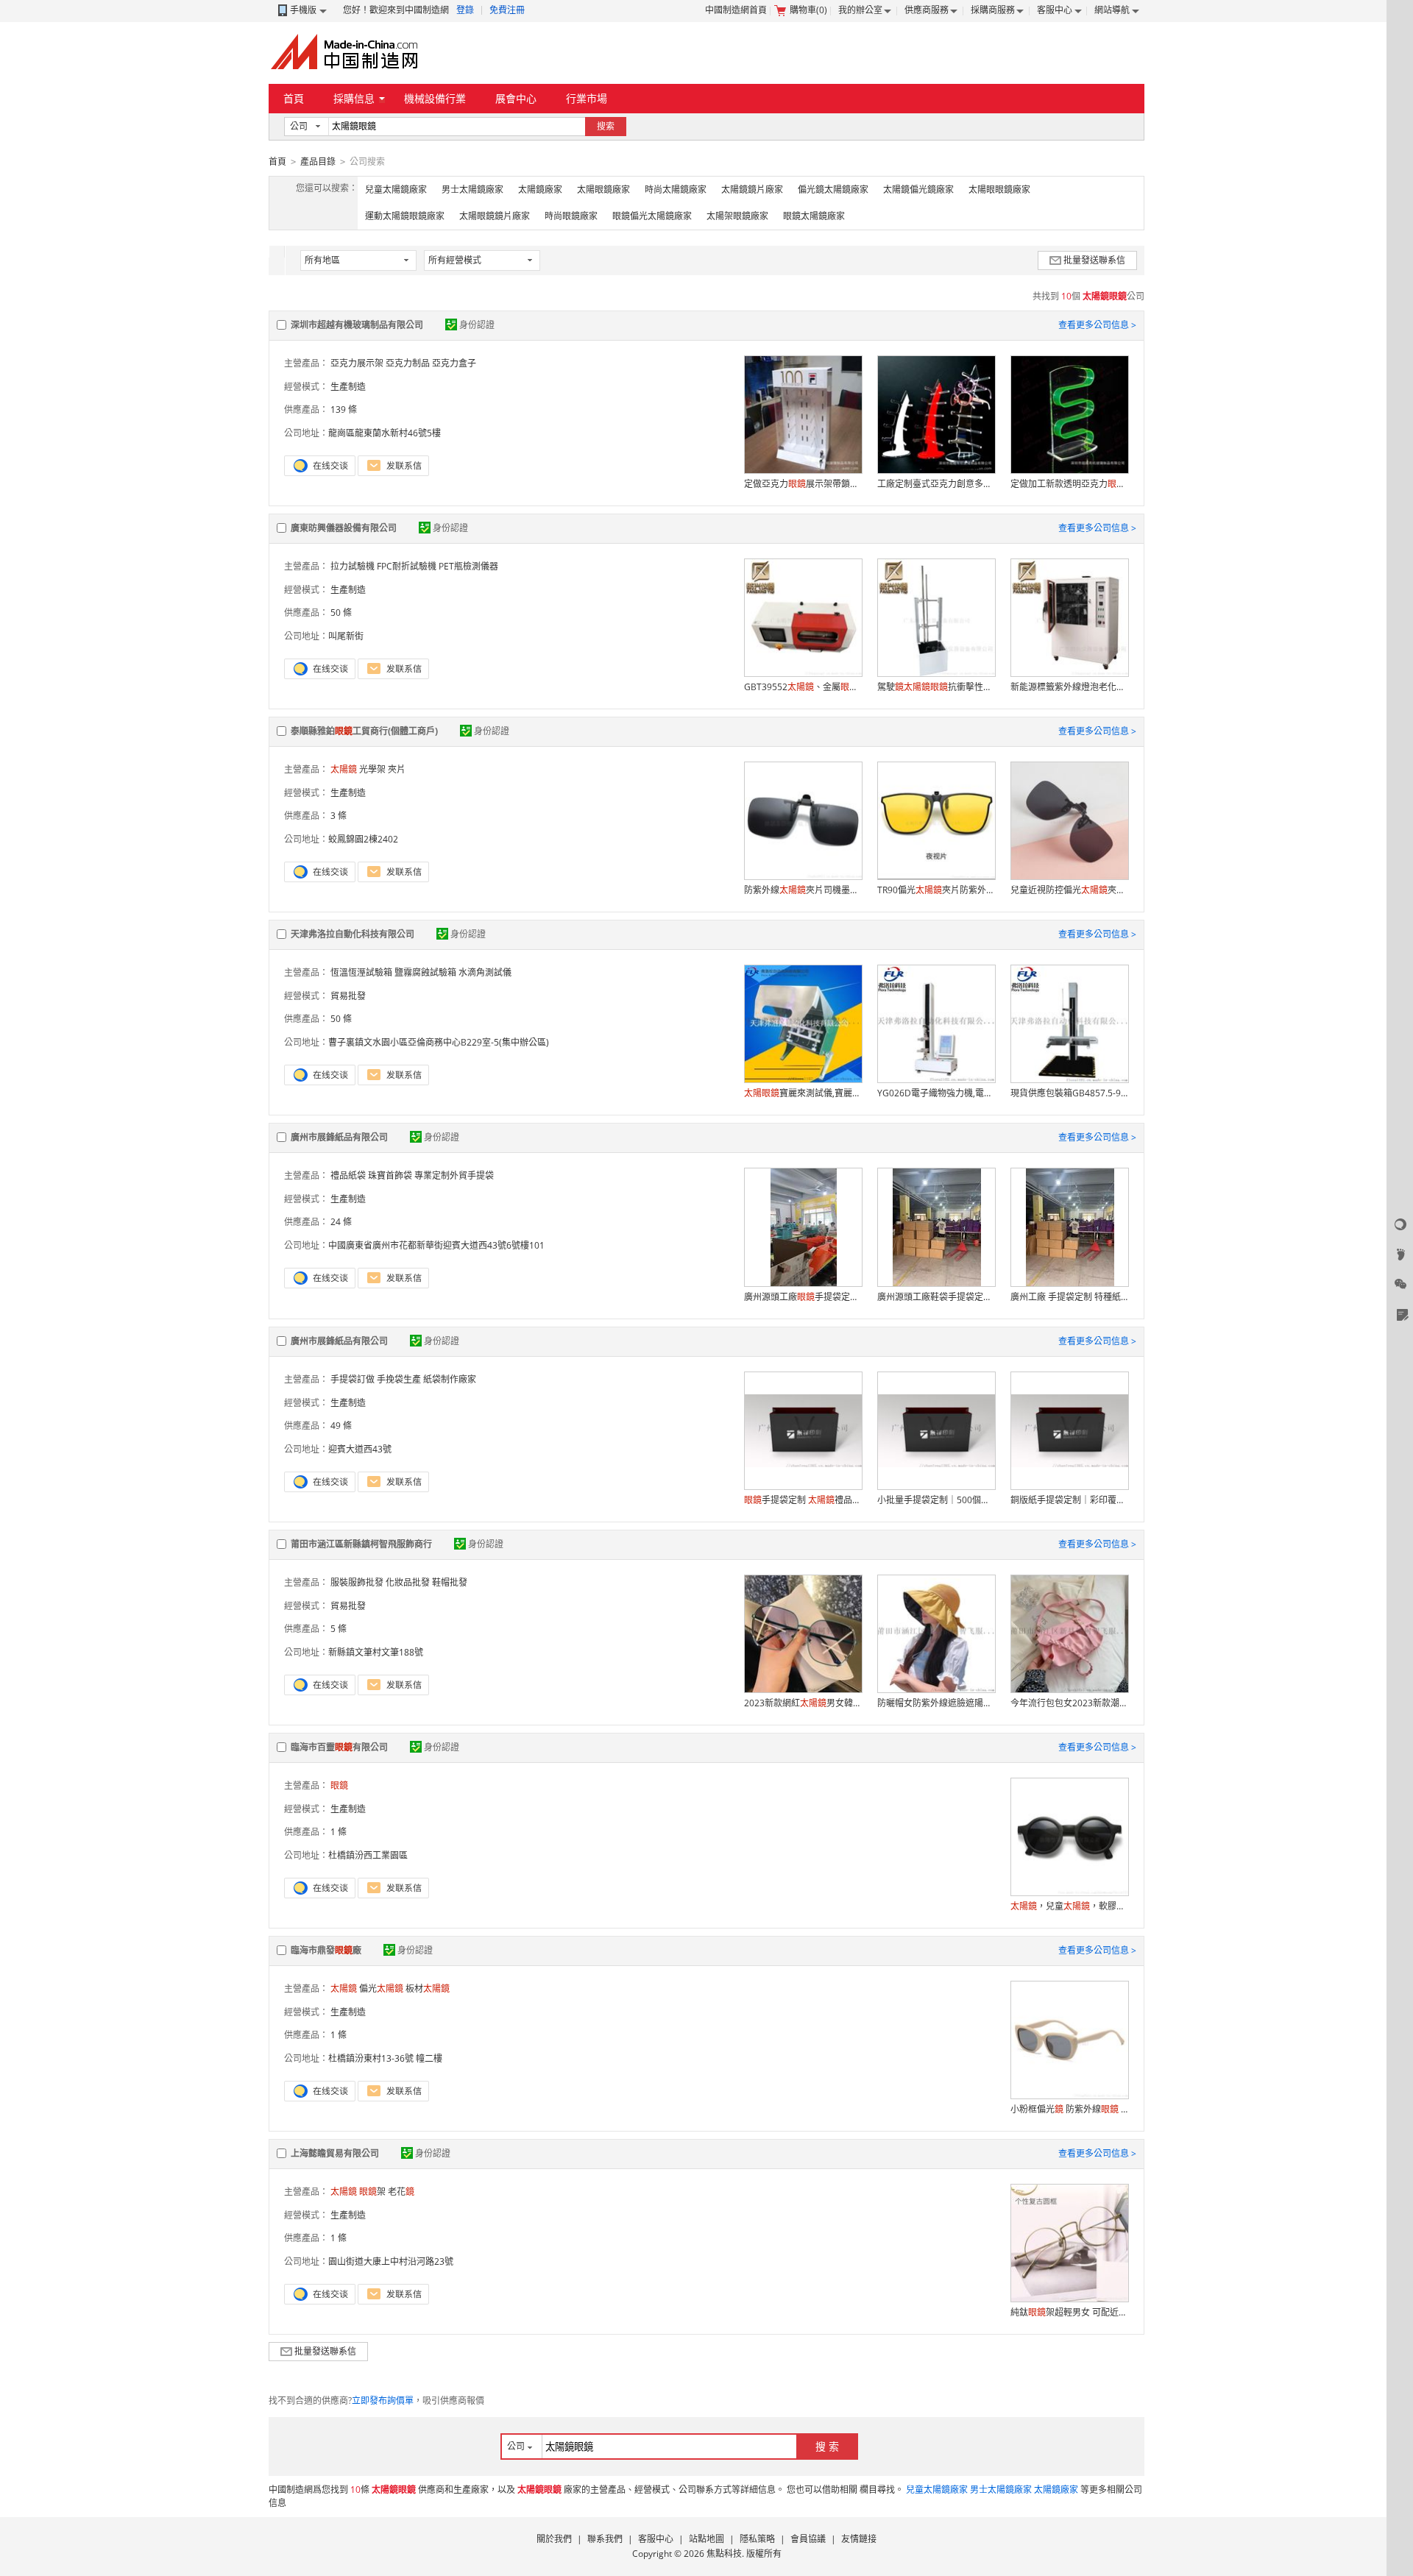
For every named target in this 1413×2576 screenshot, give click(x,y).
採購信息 (354, 98)
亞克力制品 (408, 363)
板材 (428, 1988)
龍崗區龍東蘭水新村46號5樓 (385, 433)
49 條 (341, 1426)
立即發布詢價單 (383, 2401)
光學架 (372, 769)
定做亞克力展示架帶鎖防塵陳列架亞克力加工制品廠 (803, 484)
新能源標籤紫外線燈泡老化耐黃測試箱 (1069, 687)
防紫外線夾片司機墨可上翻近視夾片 (803, 890)
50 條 (341, 613)
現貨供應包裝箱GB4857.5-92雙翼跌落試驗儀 (1069, 1093)
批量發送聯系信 (1094, 260)
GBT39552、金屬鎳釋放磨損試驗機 (803, 687)
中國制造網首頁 (736, 10)
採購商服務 (993, 10)
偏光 (381, 1988)
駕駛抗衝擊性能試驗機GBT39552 (936, 687)
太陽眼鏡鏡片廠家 (495, 216)
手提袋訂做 (353, 1379)
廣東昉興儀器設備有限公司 (344, 528)
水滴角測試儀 (485, 972)
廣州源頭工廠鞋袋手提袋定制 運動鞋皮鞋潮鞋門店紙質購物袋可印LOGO (936, 1297)
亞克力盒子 (454, 363)
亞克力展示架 (357, 363)
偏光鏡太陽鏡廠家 (833, 189)
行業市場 (587, 98)
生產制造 (348, 387)
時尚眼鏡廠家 (571, 216)
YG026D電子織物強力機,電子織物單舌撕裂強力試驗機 (936, 1093)
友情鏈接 (859, 2539)
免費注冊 (507, 10)
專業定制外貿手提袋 (454, 1175)
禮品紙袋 (348, 1175)
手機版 (303, 10)
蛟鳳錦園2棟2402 (363, 839)
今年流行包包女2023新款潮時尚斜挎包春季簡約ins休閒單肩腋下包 (1069, 1703)
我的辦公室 (860, 10)
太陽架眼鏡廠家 (737, 216)
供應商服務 (927, 10)
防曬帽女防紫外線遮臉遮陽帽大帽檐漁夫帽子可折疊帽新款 (936, 1703)
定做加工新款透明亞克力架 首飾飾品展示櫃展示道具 (1069, 484)
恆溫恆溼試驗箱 (361, 972)
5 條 (339, 1629)
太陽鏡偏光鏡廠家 (918, 189)
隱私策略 (757, 2539)
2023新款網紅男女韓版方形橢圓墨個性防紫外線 (803, 1703)
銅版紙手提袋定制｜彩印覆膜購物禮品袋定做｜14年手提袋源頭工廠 (1069, 1500)
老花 (401, 2192)
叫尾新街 (346, 636)
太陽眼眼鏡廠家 (999, 189)
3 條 (339, 816)
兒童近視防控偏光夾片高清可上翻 (1069, 890)
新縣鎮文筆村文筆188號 (376, 1652)
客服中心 (1055, 10)
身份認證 (477, 325)
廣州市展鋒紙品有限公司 (339, 1137)
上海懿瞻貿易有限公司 (335, 2153)
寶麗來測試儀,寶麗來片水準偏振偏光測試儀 (803, 1093)
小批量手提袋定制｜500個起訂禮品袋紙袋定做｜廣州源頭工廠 (936, 1500)
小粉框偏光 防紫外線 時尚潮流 (1069, 2109)
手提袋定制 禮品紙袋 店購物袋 (803, 1500)
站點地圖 (706, 2539)
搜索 (606, 126)
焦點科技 (724, 2554)
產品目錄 (318, 162)
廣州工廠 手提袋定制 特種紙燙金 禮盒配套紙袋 (1069, 1297)
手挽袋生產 (399, 1379)
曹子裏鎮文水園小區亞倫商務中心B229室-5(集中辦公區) (439, 1042)
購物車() (808, 10)
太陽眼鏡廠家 (603, 189)
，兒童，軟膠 (1069, 1906)
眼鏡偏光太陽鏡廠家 (652, 216)
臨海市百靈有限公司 (339, 1747)
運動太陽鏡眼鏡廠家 (405, 216)
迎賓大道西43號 (360, 1449)
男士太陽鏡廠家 (472, 189)
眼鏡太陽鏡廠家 (814, 216)
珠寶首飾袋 (390, 1175)
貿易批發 (348, 996)
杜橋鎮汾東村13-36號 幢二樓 (385, 2058)
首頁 (294, 98)
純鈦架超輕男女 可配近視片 (1069, 2312)
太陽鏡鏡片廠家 (752, 189)
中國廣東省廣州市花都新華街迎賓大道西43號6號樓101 (436, 1245)
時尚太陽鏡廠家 (676, 189)
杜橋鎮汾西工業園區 (368, 1855)
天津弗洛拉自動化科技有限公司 (353, 934)
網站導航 (1112, 10)
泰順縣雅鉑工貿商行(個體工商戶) (364, 731)
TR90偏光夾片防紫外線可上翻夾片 (936, 890)
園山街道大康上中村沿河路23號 (391, 2261)
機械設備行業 (435, 98)
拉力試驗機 (353, 566)
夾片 (397, 769)
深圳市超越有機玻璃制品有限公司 (357, 325)
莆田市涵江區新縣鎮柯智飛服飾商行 (361, 1544)
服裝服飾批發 (357, 1582)
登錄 (465, 10)
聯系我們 (605, 2539)
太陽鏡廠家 (540, 189)
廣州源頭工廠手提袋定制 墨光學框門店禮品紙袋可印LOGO (803, 1297)
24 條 (341, 1222)
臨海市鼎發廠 (326, 1950)
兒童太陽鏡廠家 (396, 189)
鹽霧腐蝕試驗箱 (425, 972)
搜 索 (827, 2446)
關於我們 (554, 2539)
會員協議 (808, 2539)
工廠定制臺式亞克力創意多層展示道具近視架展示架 (936, 484)
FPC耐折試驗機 (407, 566)
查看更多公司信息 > (1097, 325)
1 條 (339, 1832)
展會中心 (516, 98)
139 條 (344, 409)
